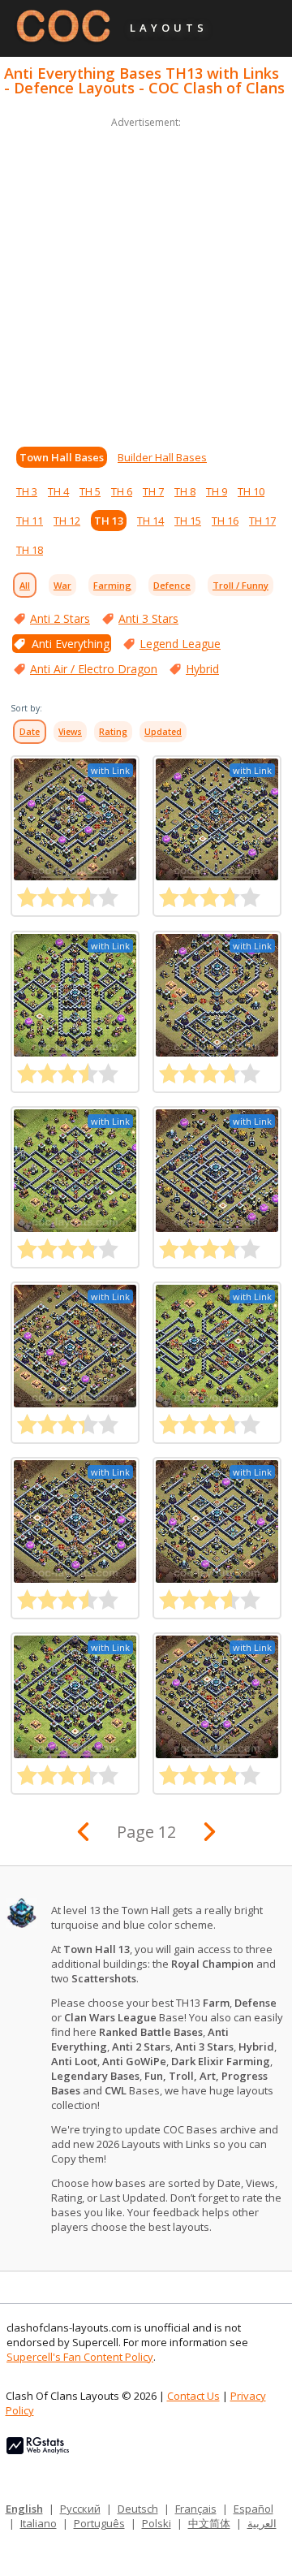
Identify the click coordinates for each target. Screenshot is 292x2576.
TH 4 (58, 491)
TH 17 (262, 521)
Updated (163, 732)
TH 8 (185, 491)
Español (253, 2509)
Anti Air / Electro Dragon (94, 669)
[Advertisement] (146, 278)
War (62, 585)
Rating (113, 732)
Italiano (39, 2523)
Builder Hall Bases (162, 457)
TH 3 (27, 491)
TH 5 (90, 491)
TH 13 (109, 521)
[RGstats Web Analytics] (38, 2450)
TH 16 (225, 521)
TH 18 (30, 550)
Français (196, 2509)
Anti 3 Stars (148, 618)
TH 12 (67, 521)
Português (99, 2523)
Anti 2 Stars (60, 618)
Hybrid (202, 669)
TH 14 (150, 521)
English (24, 2509)
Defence (172, 585)
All (25, 585)
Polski (157, 2523)
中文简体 (209, 2523)
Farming (112, 585)
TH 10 (251, 491)
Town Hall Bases (62, 457)
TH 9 (217, 491)
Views (70, 732)
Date (30, 732)
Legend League (180, 644)
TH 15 (188, 521)
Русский (80, 2509)
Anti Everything (71, 644)
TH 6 (122, 491)
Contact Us (193, 2396)
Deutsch (138, 2509)
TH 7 (153, 491)
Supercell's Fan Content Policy (80, 2357)
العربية (262, 2523)
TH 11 (30, 521)
